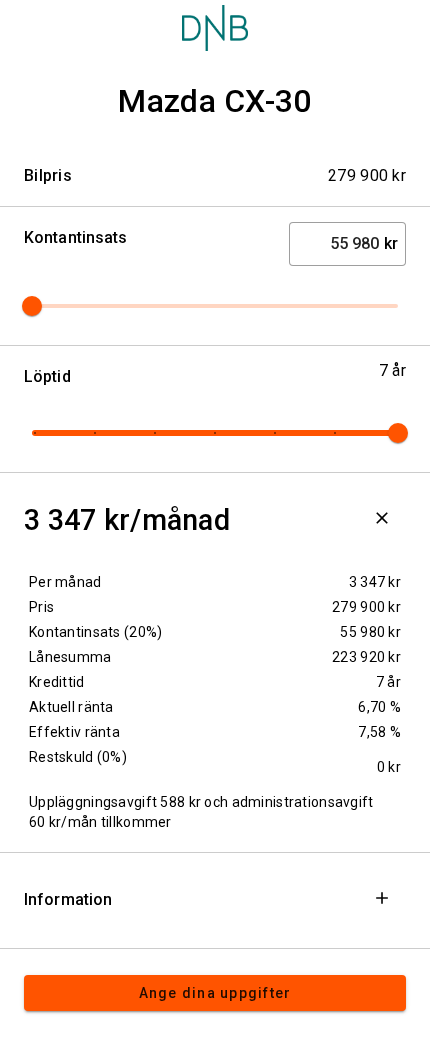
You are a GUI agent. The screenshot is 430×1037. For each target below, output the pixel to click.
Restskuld (78, 757)
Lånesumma (70, 657)
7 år (388, 682)
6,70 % (379, 707)
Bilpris (48, 175)
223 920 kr (366, 657)
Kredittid (57, 682)
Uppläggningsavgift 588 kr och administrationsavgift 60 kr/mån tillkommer (201, 812)
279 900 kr (366, 607)
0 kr (389, 767)
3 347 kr (375, 582)
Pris (41, 607)
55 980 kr (370, 632)
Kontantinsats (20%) (95, 632)
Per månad (65, 582)
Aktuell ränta (71, 707)
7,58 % (379, 732)
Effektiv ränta (74, 732)
